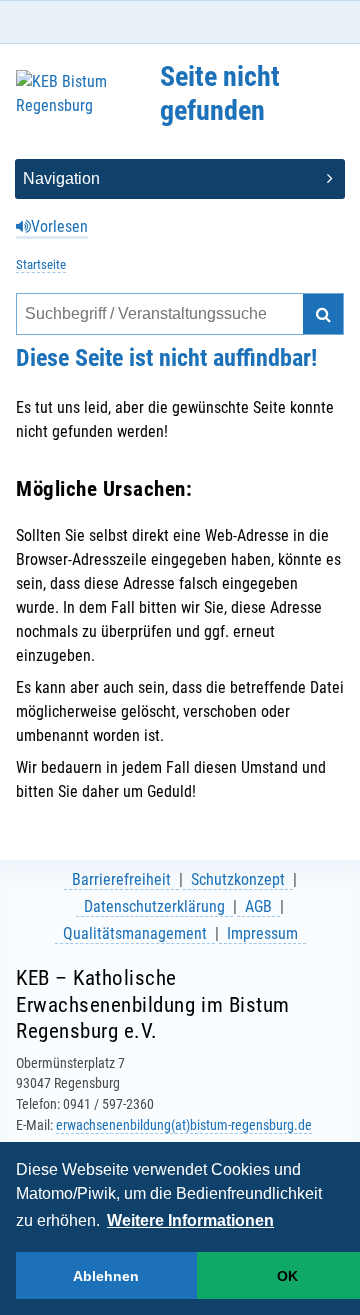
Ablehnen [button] (106, 1276)
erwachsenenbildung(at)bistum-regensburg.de (184, 1125)
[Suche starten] (323, 314)
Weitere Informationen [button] (190, 1220)
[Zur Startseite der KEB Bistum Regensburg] (73, 102)
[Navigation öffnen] (180, 179)
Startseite (41, 264)
